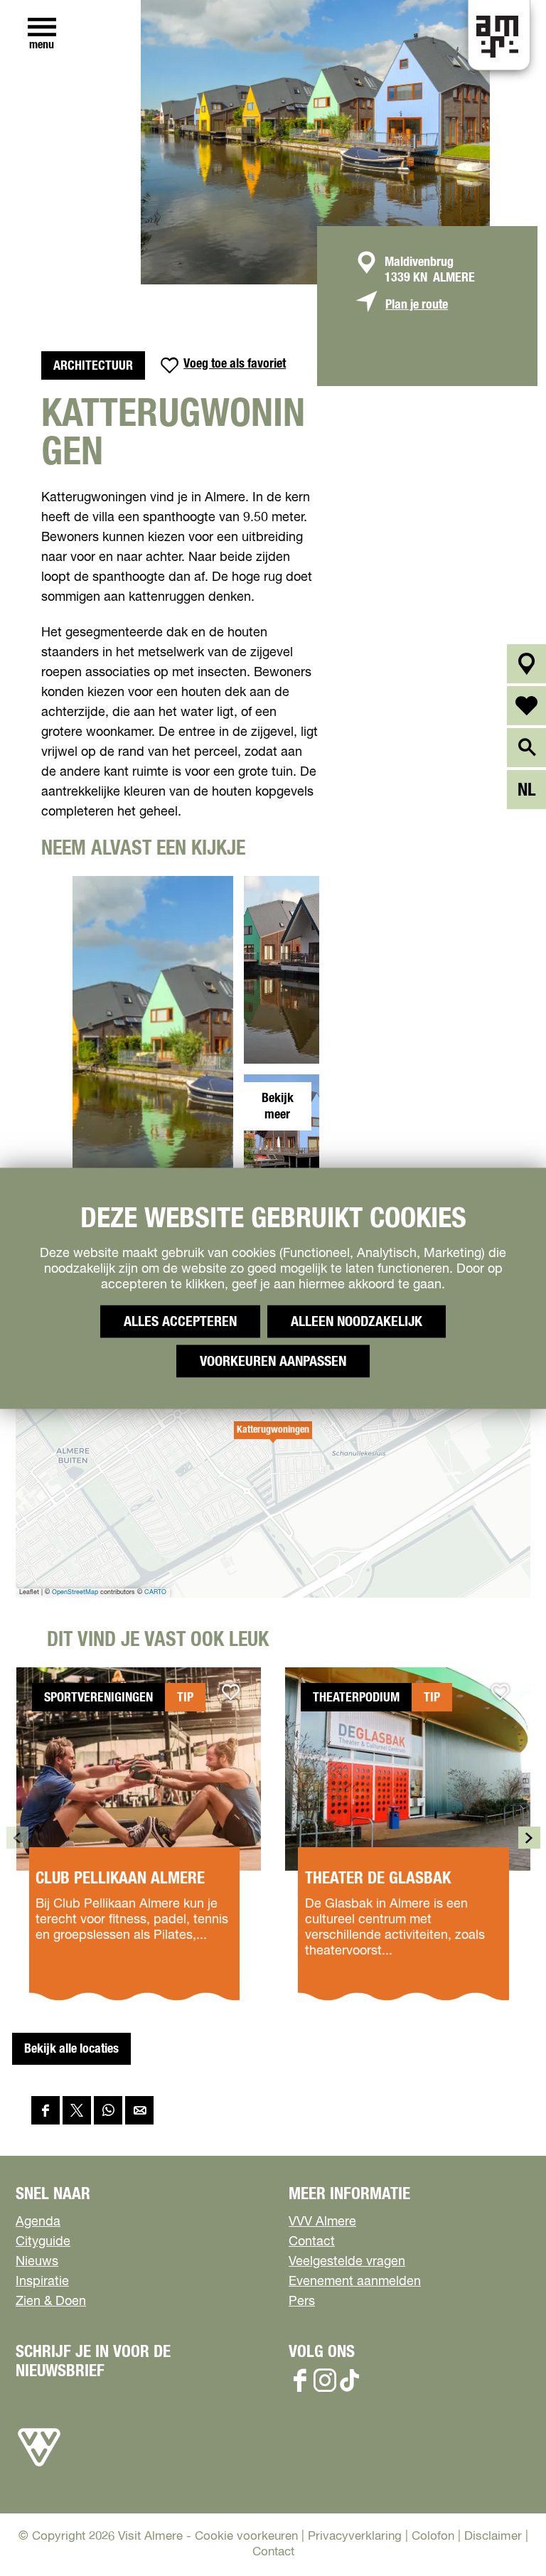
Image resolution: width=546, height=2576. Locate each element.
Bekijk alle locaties (71, 2049)
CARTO (155, 1592)
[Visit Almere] (39, 2467)
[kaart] (526, 664)
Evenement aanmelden (355, 2282)
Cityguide (43, 2242)
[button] (273, 1438)
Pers (302, 2302)
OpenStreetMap (75, 1592)
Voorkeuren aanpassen (273, 1361)
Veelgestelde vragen (347, 2262)
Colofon (433, 2537)
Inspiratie (42, 2282)
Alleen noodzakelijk (357, 1321)
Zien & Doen (51, 2302)
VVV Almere (322, 2222)
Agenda (38, 2222)
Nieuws (37, 2262)
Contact (312, 2242)
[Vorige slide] (17, 1838)
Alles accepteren (180, 1321)
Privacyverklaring (355, 2537)
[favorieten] (526, 706)
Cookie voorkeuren (246, 2537)
